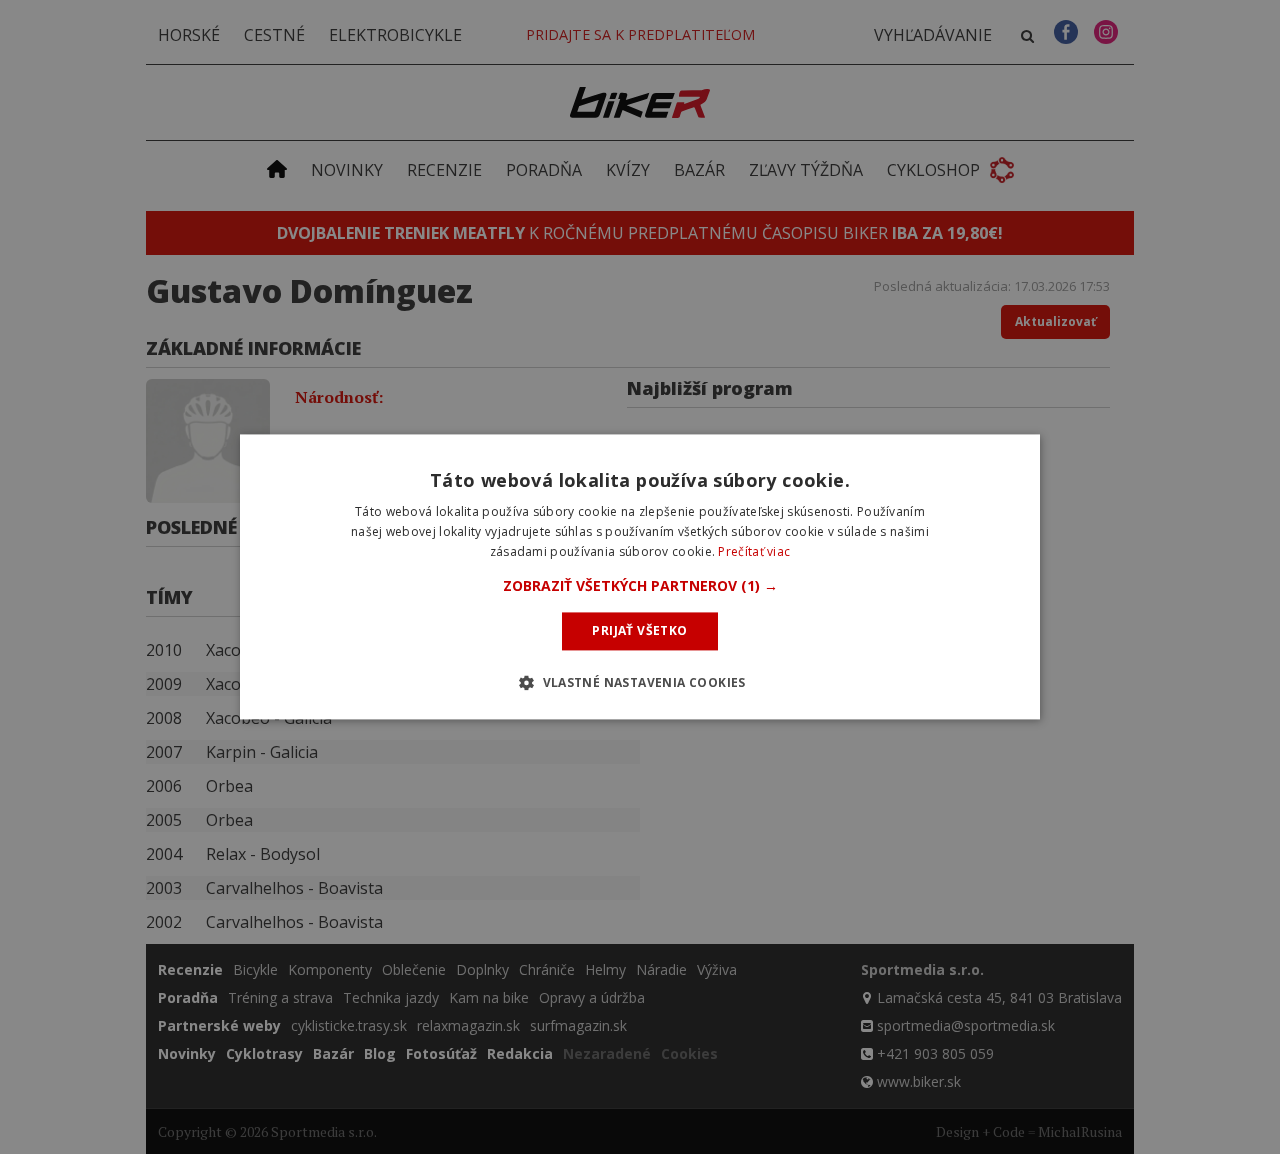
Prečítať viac (754, 551)
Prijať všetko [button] (639, 630)
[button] (640, 586)
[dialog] (640, 576)
